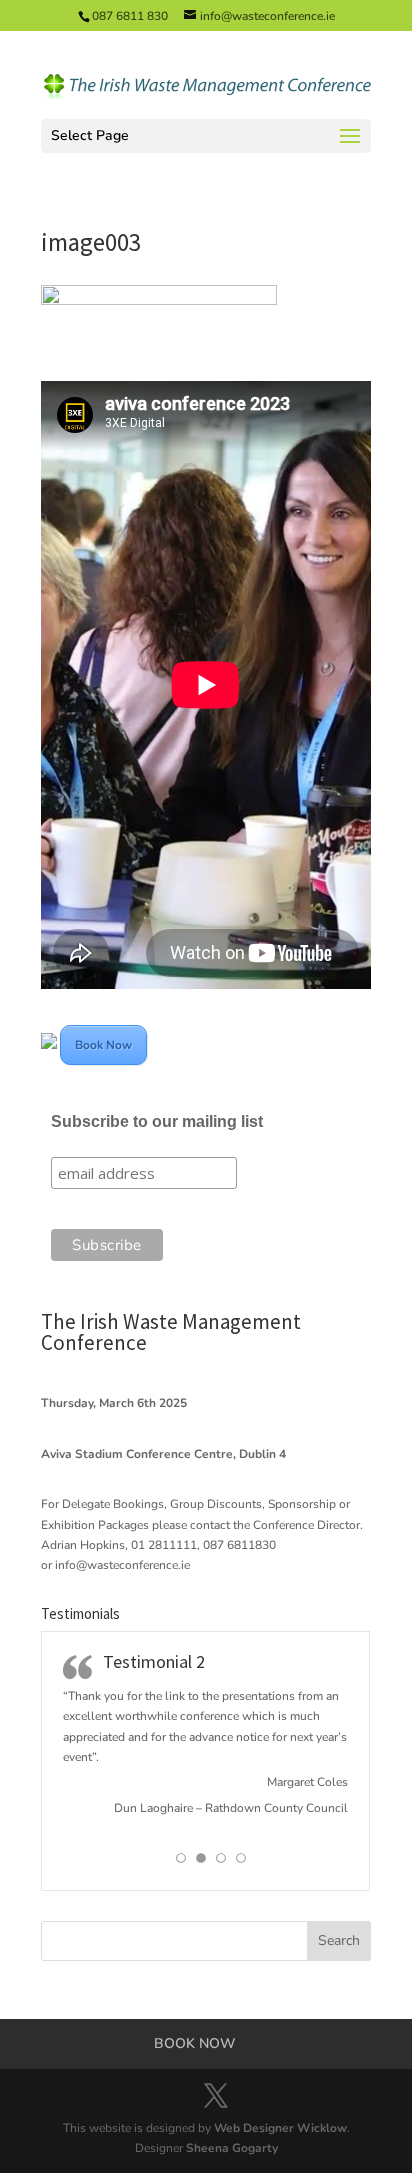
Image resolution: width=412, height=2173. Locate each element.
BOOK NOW (195, 2043)
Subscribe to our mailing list (157, 1121)
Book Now (103, 1045)
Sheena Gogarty (232, 2148)
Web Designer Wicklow (280, 2128)
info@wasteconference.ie (122, 1565)
